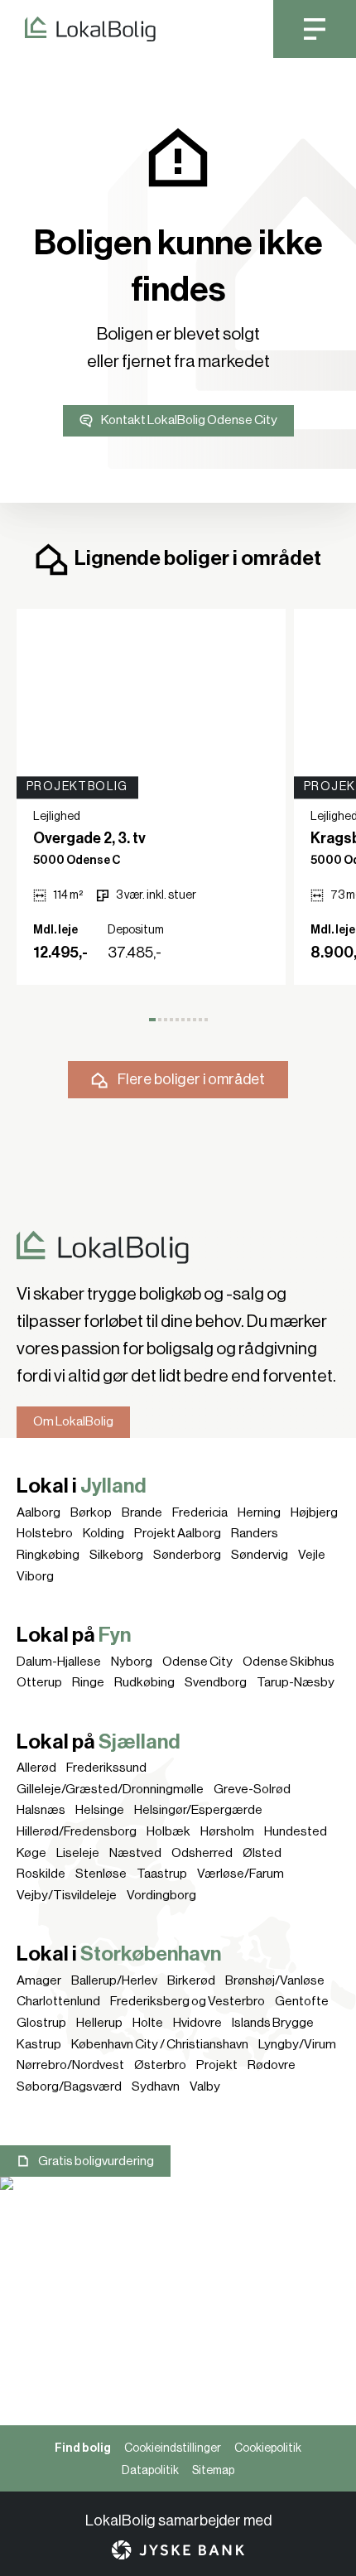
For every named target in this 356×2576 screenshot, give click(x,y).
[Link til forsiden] (78, 29)
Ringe (88, 1682)
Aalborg (38, 1512)
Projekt (217, 2065)
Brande (142, 1512)
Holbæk (168, 1831)
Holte (148, 2023)
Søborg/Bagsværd (69, 2086)
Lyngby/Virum (297, 2044)
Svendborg (216, 1682)
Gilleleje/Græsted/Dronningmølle (110, 1789)
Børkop (91, 1512)
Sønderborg (187, 1555)
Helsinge (100, 1810)
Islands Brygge (273, 2023)
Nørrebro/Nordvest (70, 2065)
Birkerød (191, 1980)
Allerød (36, 1768)
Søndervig (260, 1555)
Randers (255, 1533)
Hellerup (99, 2023)
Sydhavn (156, 2086)
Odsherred (202, 1853)
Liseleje (78, 1853)
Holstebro (45, 1533)
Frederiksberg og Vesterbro (188, 2001)
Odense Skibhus (289, 1662)
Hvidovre (197, 2023)
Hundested (296, 1831)
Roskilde (41, 1874)
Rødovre (272, 2065)
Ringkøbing (48, 1555)
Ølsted (262, 1853)
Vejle (312, 1555)
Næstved (135, 1853)
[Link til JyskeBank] (178, 2550)
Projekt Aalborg (178, 1533)
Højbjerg (314, 1512)
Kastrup (39, 2044)
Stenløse (101, 1874)
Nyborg (132, 1662)
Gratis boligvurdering (96, 2161)
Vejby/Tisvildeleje (67, 1895)
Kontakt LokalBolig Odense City (189, 420)
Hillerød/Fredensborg (77, 1831)
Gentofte (302, 2001)
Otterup (39, 1682)
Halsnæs (41, 1810)
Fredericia (200, 1512)
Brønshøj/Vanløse (275, 1980)
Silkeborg (116, 1555)
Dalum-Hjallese (59, 1662)
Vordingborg (161, 1895)
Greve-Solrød (252, 1789)
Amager (39, 1980)
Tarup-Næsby (296, 1682)
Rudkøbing (144, 1682)
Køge (31, 1853)
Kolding (103, 1533)
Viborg (35, 1576)
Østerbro (160, 2065)
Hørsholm (227, 1831)
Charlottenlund (58, 2001)
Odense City (197, 1662)
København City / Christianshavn (160, 2044)
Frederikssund (106, 1768)
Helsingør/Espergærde (198, 1810)
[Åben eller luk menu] (315, 29)
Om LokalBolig (73, 1421)
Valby (205, 2086)
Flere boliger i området (191, 1079)
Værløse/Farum (241, 1874)
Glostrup (41, 2023)
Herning (259, 1512)
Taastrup (162, 1874)
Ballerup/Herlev (114, 1980)
